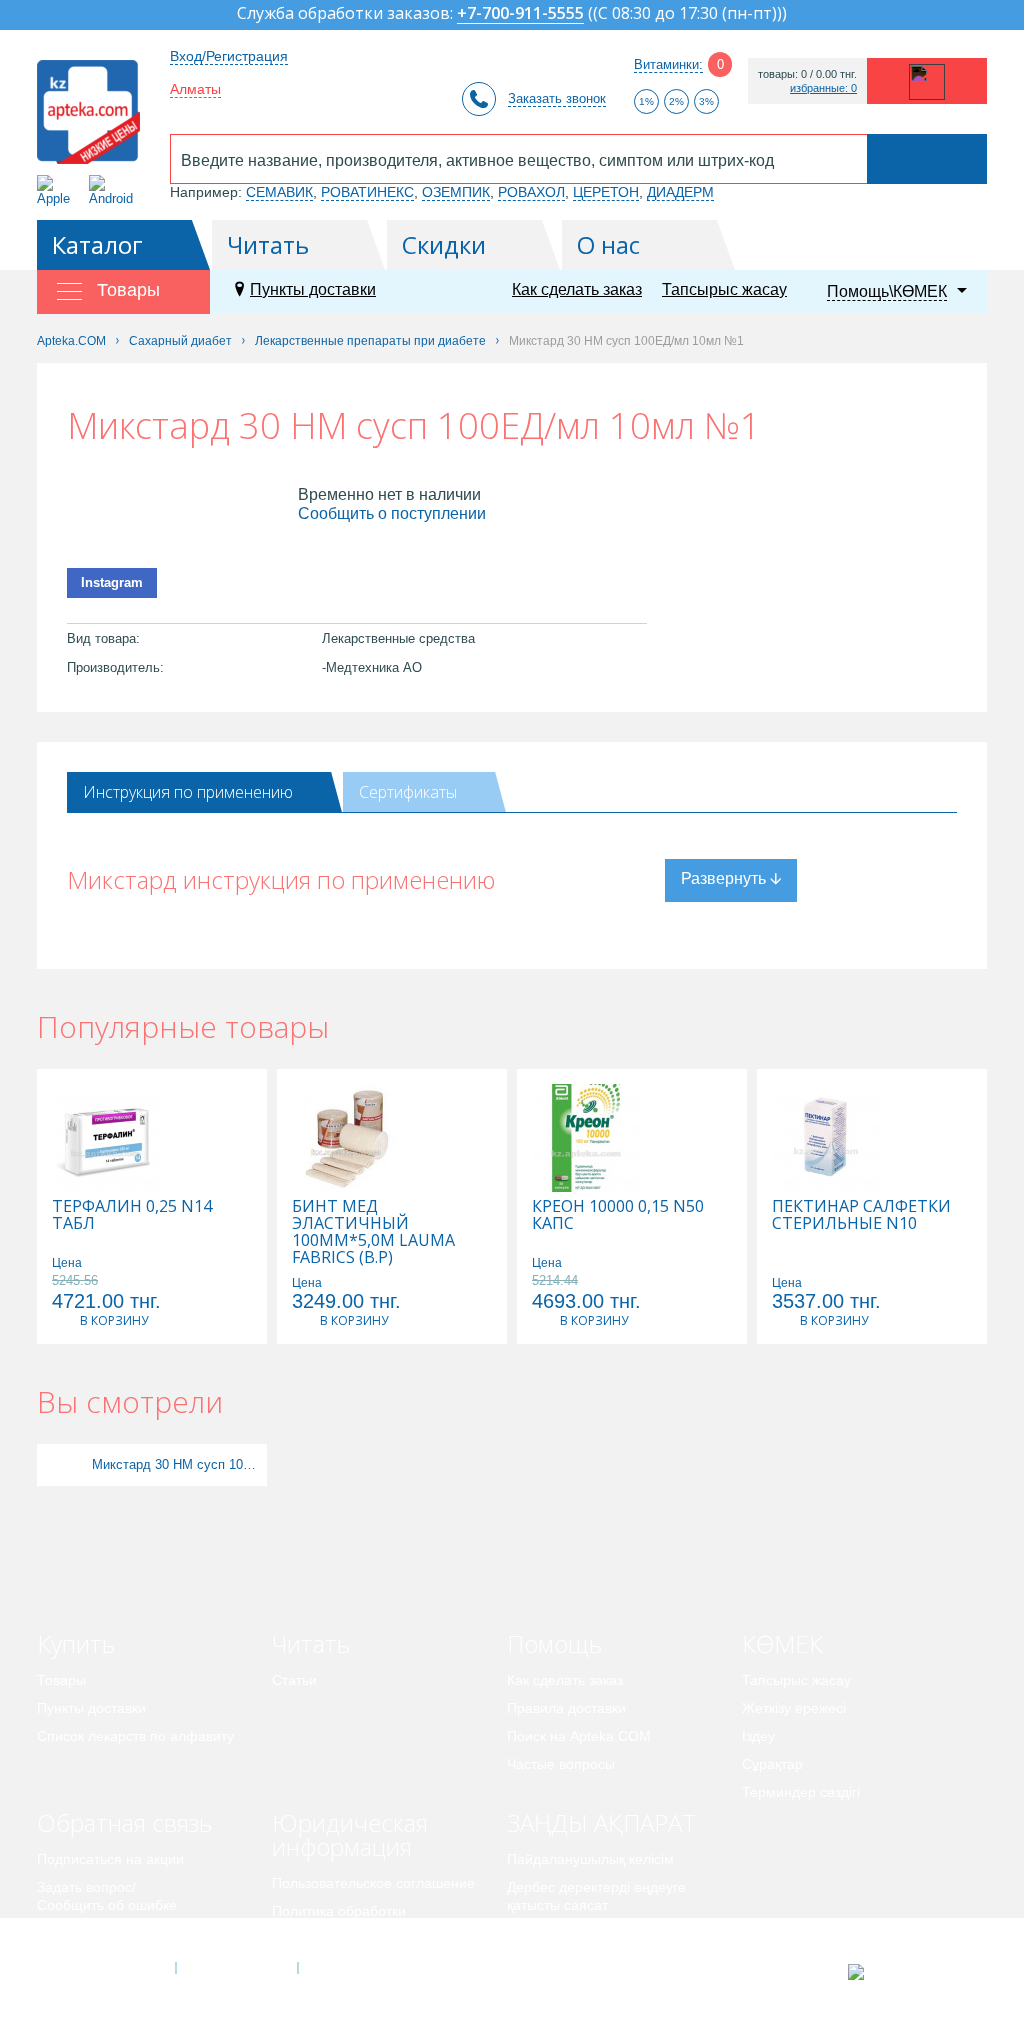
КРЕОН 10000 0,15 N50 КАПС (618, 1215)
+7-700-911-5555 (520, 14)
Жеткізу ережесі (794, 1708)
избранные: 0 (823, 88)
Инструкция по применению (188, 792)
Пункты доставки (313, 289)
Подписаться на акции (110, 1859)
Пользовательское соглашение (373, 1883)
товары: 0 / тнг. (807, 74)
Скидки (444, 244)
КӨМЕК (782, 1643)
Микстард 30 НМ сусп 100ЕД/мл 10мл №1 (177, 1464)
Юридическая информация (350, 1834)
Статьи (294, 1680)
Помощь (554, 1643)
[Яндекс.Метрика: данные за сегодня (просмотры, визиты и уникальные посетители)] (905, 1972)
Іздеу (758, 1736)
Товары (61, 1680)
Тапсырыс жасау (724, 289)
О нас (608, 244)
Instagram (112, 582)
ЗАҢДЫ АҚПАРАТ (601, 1822)
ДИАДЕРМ (680, 192)
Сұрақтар (772, 1764)
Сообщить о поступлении (392, 513)
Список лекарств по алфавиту (135, 1736)
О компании (235, 1968)
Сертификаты (408, 792)
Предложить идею (96, 1933)
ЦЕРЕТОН (606, 192)
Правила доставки (566, 1708)
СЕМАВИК (279, 192)
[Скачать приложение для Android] (114, 190)
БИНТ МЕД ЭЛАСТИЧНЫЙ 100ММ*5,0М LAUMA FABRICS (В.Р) (373, 1232)
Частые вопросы (561, 1764)
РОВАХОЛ (531, 192)
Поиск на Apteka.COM (579, 1736)
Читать (268, 244)
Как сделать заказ (577, 289)
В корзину (114, 1320)
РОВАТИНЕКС (367, 192)
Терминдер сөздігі (801, 1792)
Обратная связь (124, 1822)
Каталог (97, 244)
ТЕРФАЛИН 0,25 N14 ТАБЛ (132, 1215)
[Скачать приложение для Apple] (57, 190)
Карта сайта (359, 1968)
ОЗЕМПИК (456, 192)
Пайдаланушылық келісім (590, 1859)
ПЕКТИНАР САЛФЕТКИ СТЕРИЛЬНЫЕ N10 (861, 1215)
